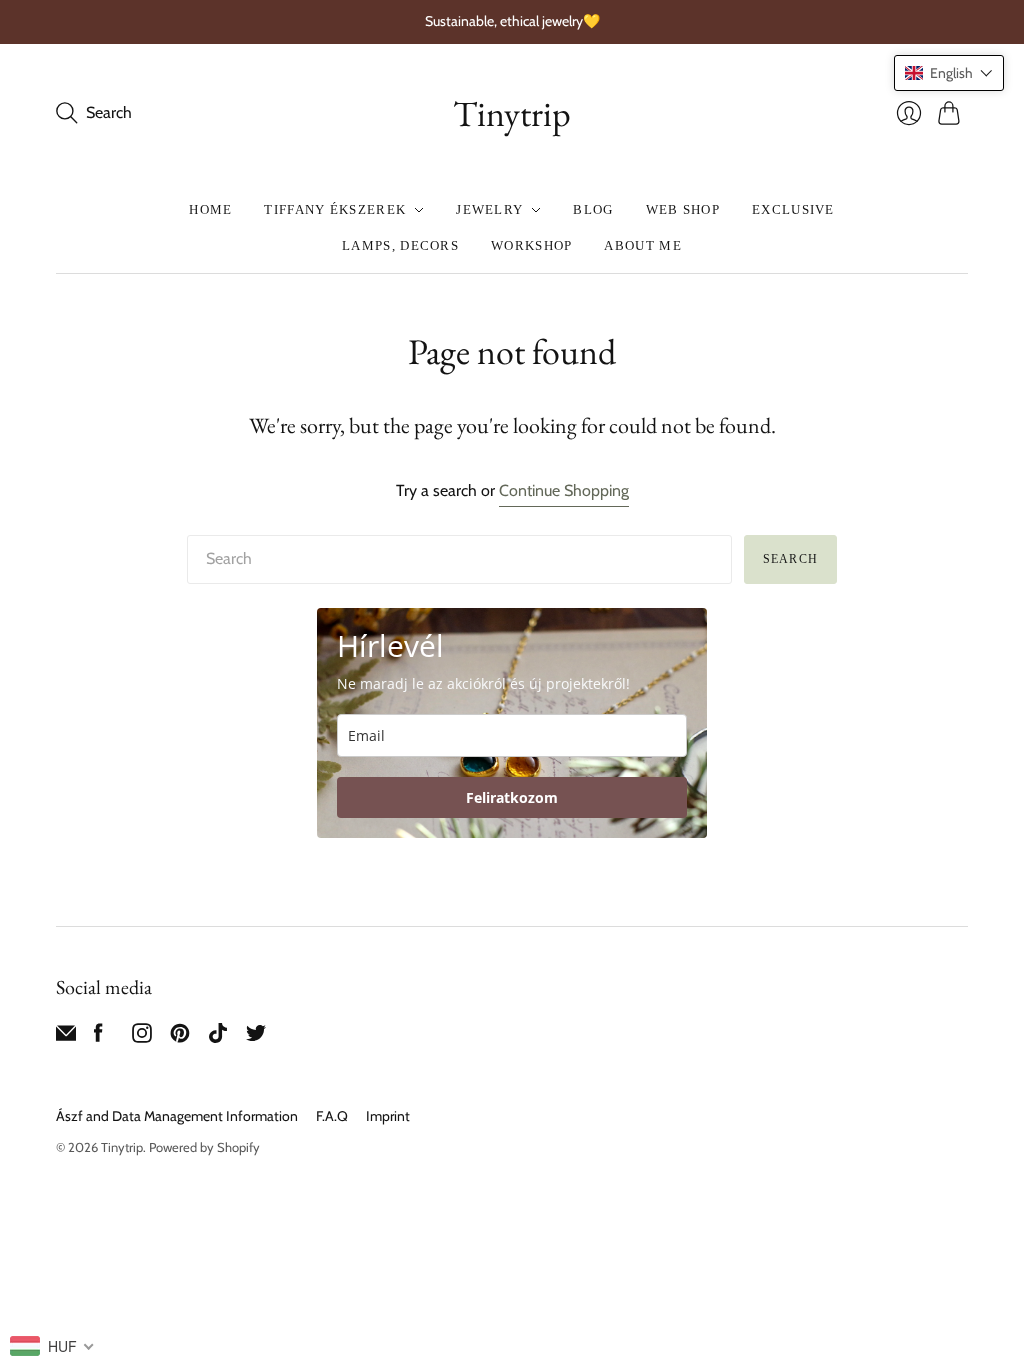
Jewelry (489, 209)
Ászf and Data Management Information (177, 1116)
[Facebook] (98, 1037)
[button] (949, 73)
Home (210, 209)
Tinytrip (512, 113)
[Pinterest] (180, 1037)
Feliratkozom (512, 797)
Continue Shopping (564, 490)
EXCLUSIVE (793, 209)
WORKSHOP (531, 245)
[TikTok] (218, 1037)
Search (790, 559)
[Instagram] (142, 1037)
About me (642, 245)
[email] (66, 1037)
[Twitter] (256, 1037)
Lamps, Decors (400, 245)
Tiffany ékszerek (335, 209)
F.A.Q (332, 1116)
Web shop (683, 209)
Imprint (388, 1116)
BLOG (593, 209)
